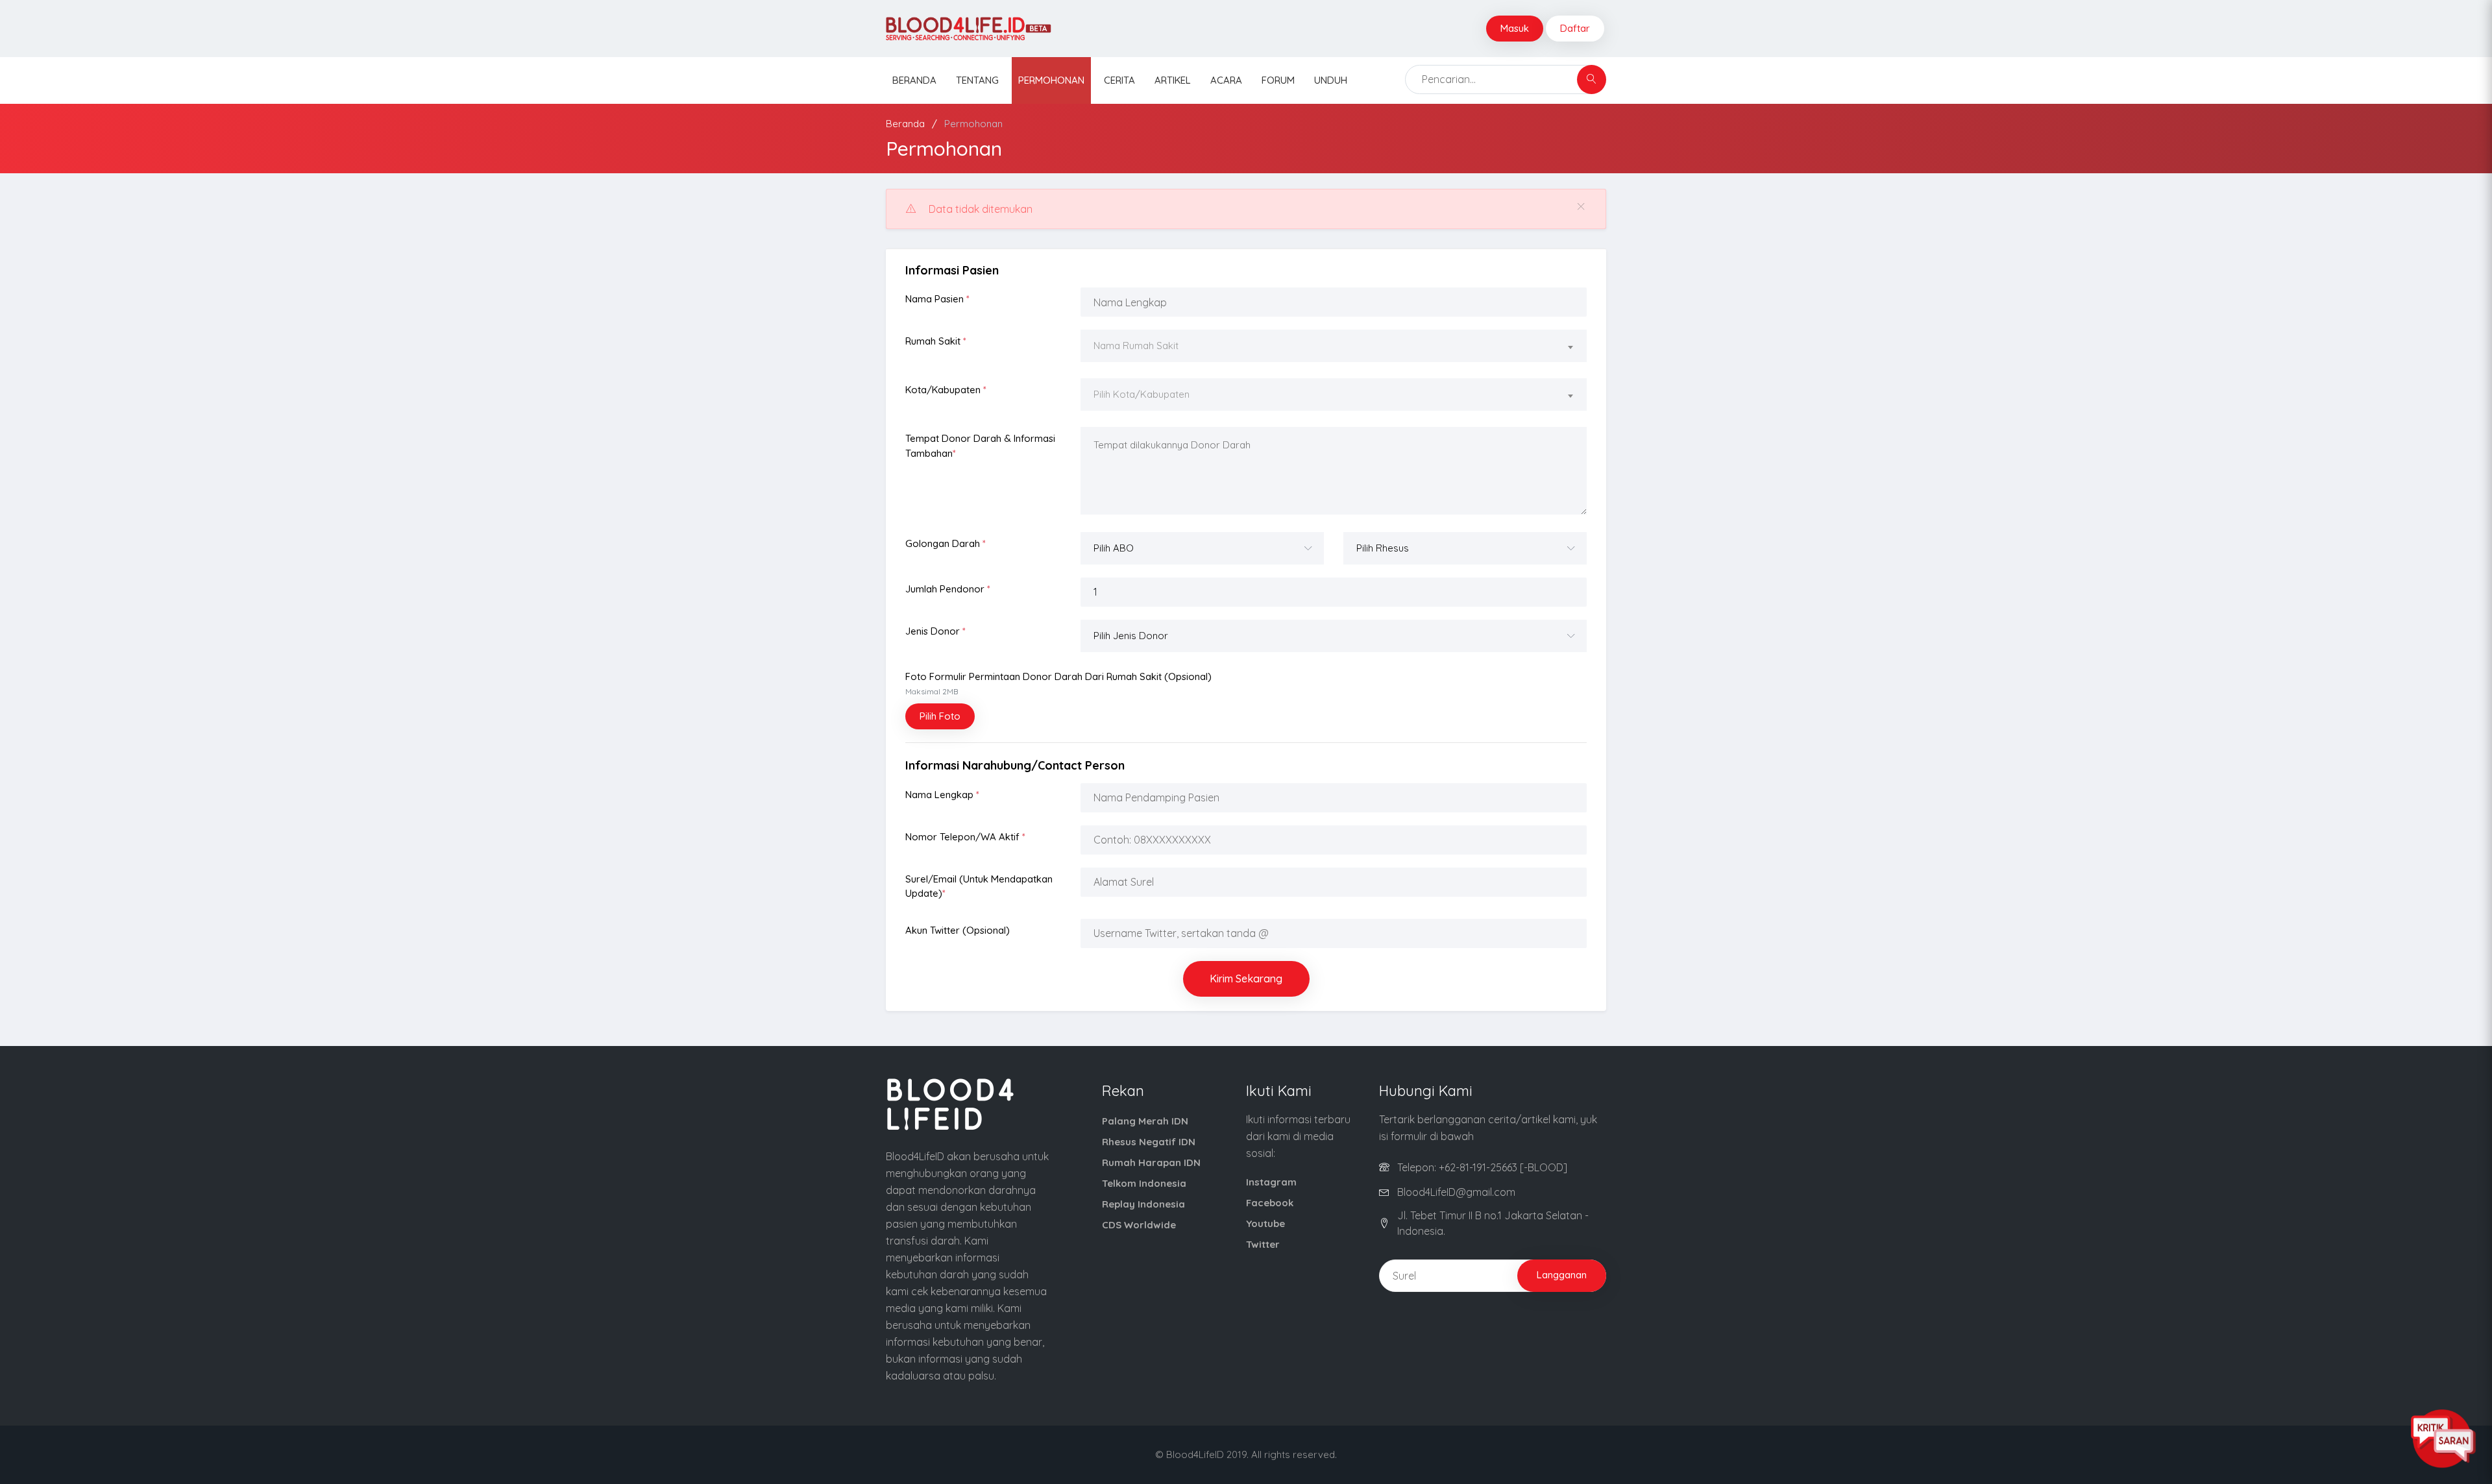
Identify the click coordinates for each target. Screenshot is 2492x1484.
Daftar (1575, 28)
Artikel (1173, 80)
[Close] (1581, 207)
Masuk (1515, 28)
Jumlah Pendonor (948, 589)
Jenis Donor (935, 631)
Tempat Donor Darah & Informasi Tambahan (980, 446)
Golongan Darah (946, 543)
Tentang (977, 80)
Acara (1226, 80)
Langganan (1562, 1275)
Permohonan (1051, 80)
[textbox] (1334, 346)
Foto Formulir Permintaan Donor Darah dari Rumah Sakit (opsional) (1058, 684)
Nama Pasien (937, 299)
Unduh (1331, 80)
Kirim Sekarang (1246, 979)
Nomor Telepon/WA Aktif (965, 837)
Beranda (914, 80)
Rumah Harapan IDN (1151, 1162)
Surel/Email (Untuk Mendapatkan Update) (979, 886)
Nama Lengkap (942, 795)
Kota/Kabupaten (946, 390)
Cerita (1119, 80)
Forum (1278, 80)
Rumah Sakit (936, 341)
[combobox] (1334, 347)
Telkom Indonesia (1144, 1183)
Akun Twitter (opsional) (958, 930)
